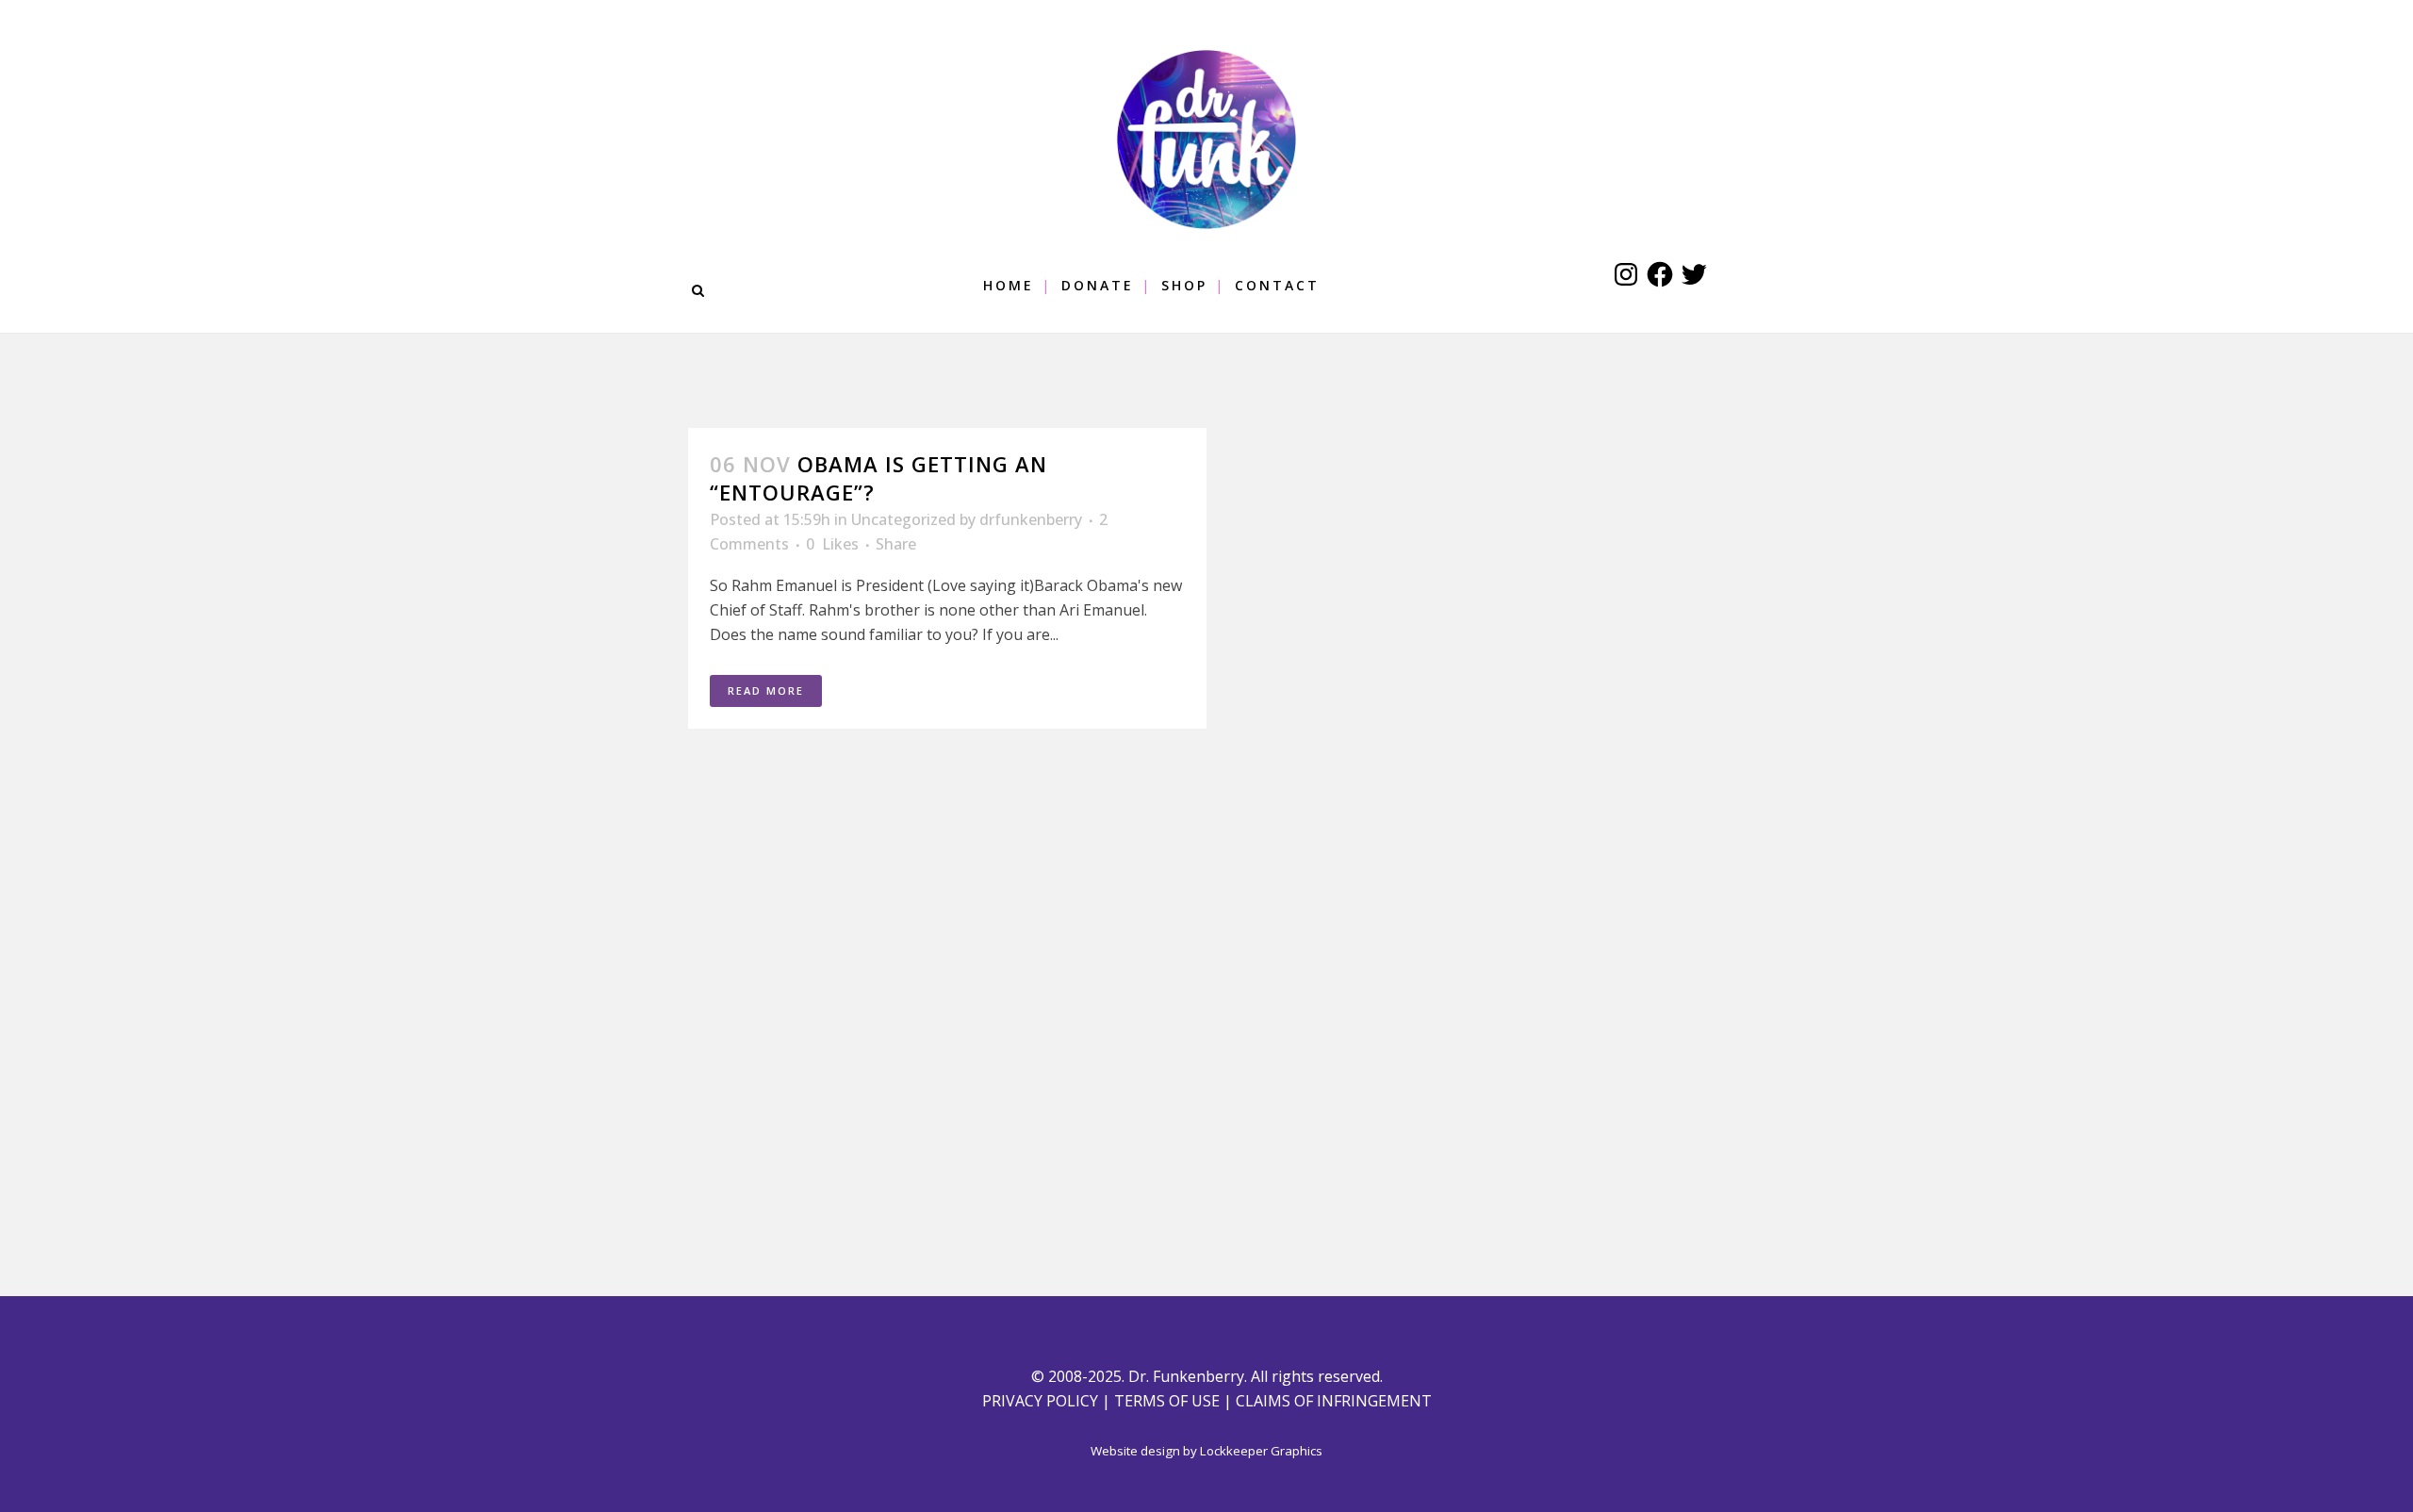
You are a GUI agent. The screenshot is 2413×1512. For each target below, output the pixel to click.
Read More (766, 690)
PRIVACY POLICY (1040, 1401)
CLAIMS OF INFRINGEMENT (1334, 1401)
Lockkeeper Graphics (1261, 1451)
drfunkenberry (1031, 519)
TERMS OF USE (1167, 1401)
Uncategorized (903, 519)
